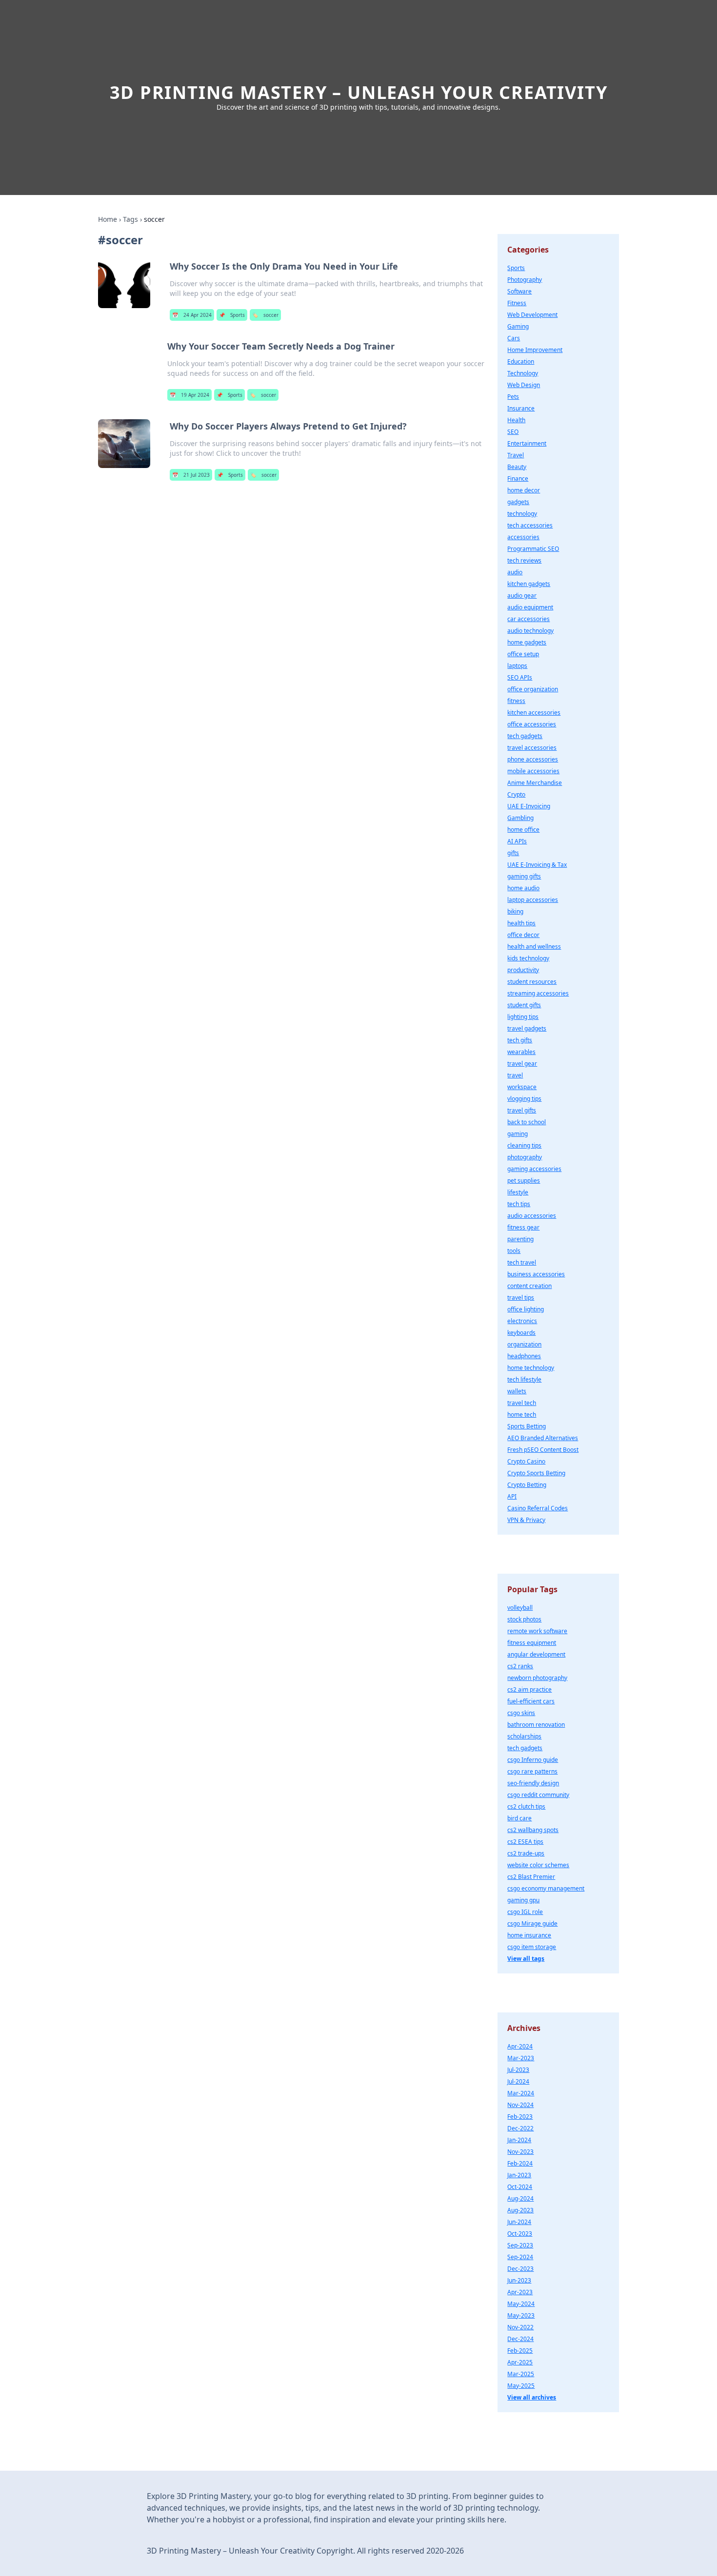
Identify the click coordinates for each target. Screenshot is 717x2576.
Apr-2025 (520, 2362)
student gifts (524, 1005)
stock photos (524, 1619)
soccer (265, 315)
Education (521, 361)
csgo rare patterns (532, 1771)
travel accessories (532, 748)
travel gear (522, 1064)
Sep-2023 (520, 2245)
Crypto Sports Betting (536, 1473)
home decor (524, 490)
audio (515, 572)
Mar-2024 (521, 2093)
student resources (532, 982)
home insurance (529, 1935)
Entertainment (527, 443)
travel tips (521, 1298)
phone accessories (533, 759)
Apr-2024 (520, 2046)
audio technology (530, 631)
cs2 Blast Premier (531, 1877)
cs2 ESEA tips (525, 1842)
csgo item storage (532, 1947)
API (512, 1496)
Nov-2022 (520, 2327)
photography (525, 1157)
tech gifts (520, 1040)
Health (516, 420)
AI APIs (517, 841)
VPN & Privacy (526, 1520)
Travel (516, 455)
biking (515, 911)
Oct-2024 (520, 2187)
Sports (232, 315)
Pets (513, 397)
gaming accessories (534, 1169)
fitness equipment (532, 1643)
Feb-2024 (520, 2163)
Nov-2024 (520, 2105)
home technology (531, 1368)
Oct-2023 (520, 2234)
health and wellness (534, 946)
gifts (513, 853)
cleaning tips (524, 1145)
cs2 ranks (520, 1666)
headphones (524, 1356)
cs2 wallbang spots (533, 1830)
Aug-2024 (520, 2198)
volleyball (520, 1608)
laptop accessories (533, 900)
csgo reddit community (538, 1795)
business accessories (536, 1274)
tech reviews (524, 560)
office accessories (532, 724)
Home (108, 219)
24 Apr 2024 (192, 315)
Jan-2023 (519, 2175)
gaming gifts (524, 876)
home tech (522, 1415)
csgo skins (521, 1713)
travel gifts (522, 1110)
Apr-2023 (520, 2292)
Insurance (521, 408)
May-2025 (521, 2386)
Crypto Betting (527, 1485)
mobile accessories (533, 771)
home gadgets (527, 642)
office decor (523, 935)
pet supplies (524, 1181)
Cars (514, 338)
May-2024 (521, 2304)
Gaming (518, 326)
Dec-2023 (520, 2269)
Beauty (517, 467)
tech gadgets (525, 736)
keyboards (521, 1333)
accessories (523, 537)
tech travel (522, 1262)
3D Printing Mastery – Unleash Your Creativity (359, 92)
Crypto (516, 794)
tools (514, 1251)
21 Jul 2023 (191, 475)
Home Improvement (535, 350)
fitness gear (523, 1227)
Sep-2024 (520, 2257)
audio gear (522, 595)
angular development (536, 1654)
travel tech (522, 1403)
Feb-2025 (520, 2351)
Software (519, 291)
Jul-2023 (518, 2070)
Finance (518, 478)
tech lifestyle (524, 1379)
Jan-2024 (519, 2140)
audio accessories (532, 1216)
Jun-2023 (519, 2280)
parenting (520, 1239)
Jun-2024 (519, 2222)
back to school (527, 1122)
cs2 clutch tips (526, 1806)
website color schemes (538, 1865)
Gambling (520, 818)
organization (524, 1344)
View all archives (532, 2397)
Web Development (532, 315)
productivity (523, 970)
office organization (533, 689)
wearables (521, 1052)
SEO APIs (520, 677)
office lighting (526, 1309)
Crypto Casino (526, 1461)
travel (515, 1075)
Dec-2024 (520, 2339)
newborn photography (537, 1678)
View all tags (526, 1959)
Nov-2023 (520, 2152)
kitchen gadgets (529, 584)
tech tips (519, 1204)
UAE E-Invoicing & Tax (537, 865)
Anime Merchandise (535, 783)
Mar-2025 (521, 2374)
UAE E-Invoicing (529, 806)
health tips (521, 923)
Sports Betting (527, 1426)
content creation (529, 1286)
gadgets (518, 502)
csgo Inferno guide (533, 1760)
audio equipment (530, 607)
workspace (522, 1087)
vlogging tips (524, 1099)
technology (522, 514)
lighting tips (523, 1017)
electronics (522, 1321)
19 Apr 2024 (189, 395)
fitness (516, 701)
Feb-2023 (520, 2117)
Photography (525, 280)
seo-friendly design (533, 1783)
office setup (523, 654)
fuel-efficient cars (531, 1701)
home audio (523, 888)
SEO (513, 432)
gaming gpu (523, 1900)
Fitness (517, 303)
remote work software (537, 1631)
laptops (517, 666)
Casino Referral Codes (538, 1508)
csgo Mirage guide (532, 1923)
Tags (130, 219)
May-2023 (521, 2315)
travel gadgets (527, 1028)
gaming (518, 1134)
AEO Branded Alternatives (543, 1438)
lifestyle (518, 1192)
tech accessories (530, 525)
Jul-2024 (518, 2081)
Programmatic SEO (533, 549)
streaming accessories (538, 993)
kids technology (528, 958)
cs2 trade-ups (526, 1853)
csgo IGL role (525, 1912)
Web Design (524, 385)
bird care (519, 1818)
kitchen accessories (534, 712)
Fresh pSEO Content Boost (543, 1450)
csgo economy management (546, 1888)
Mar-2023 (521, 2058)
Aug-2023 (520, 2210)
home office (523, 829)
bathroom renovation (536, 1725)
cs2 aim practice (529, 1689)
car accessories (528, 619)
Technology (523, 373)
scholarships (524, 1736)
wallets (517, 1391)
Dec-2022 (520, 2128)
